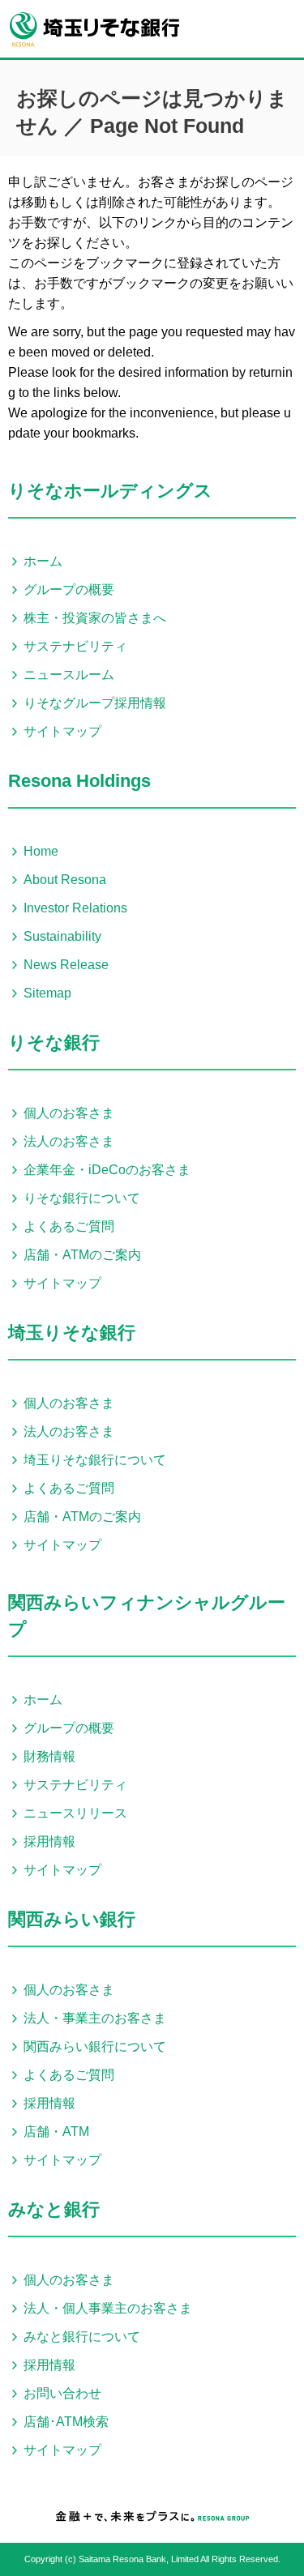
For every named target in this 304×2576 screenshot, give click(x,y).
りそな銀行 (54, 1042)
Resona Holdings (79, 781)
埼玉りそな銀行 (72, 1333)
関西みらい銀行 (72, 1919)
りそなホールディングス (110, 491)
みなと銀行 (54, 2209)
